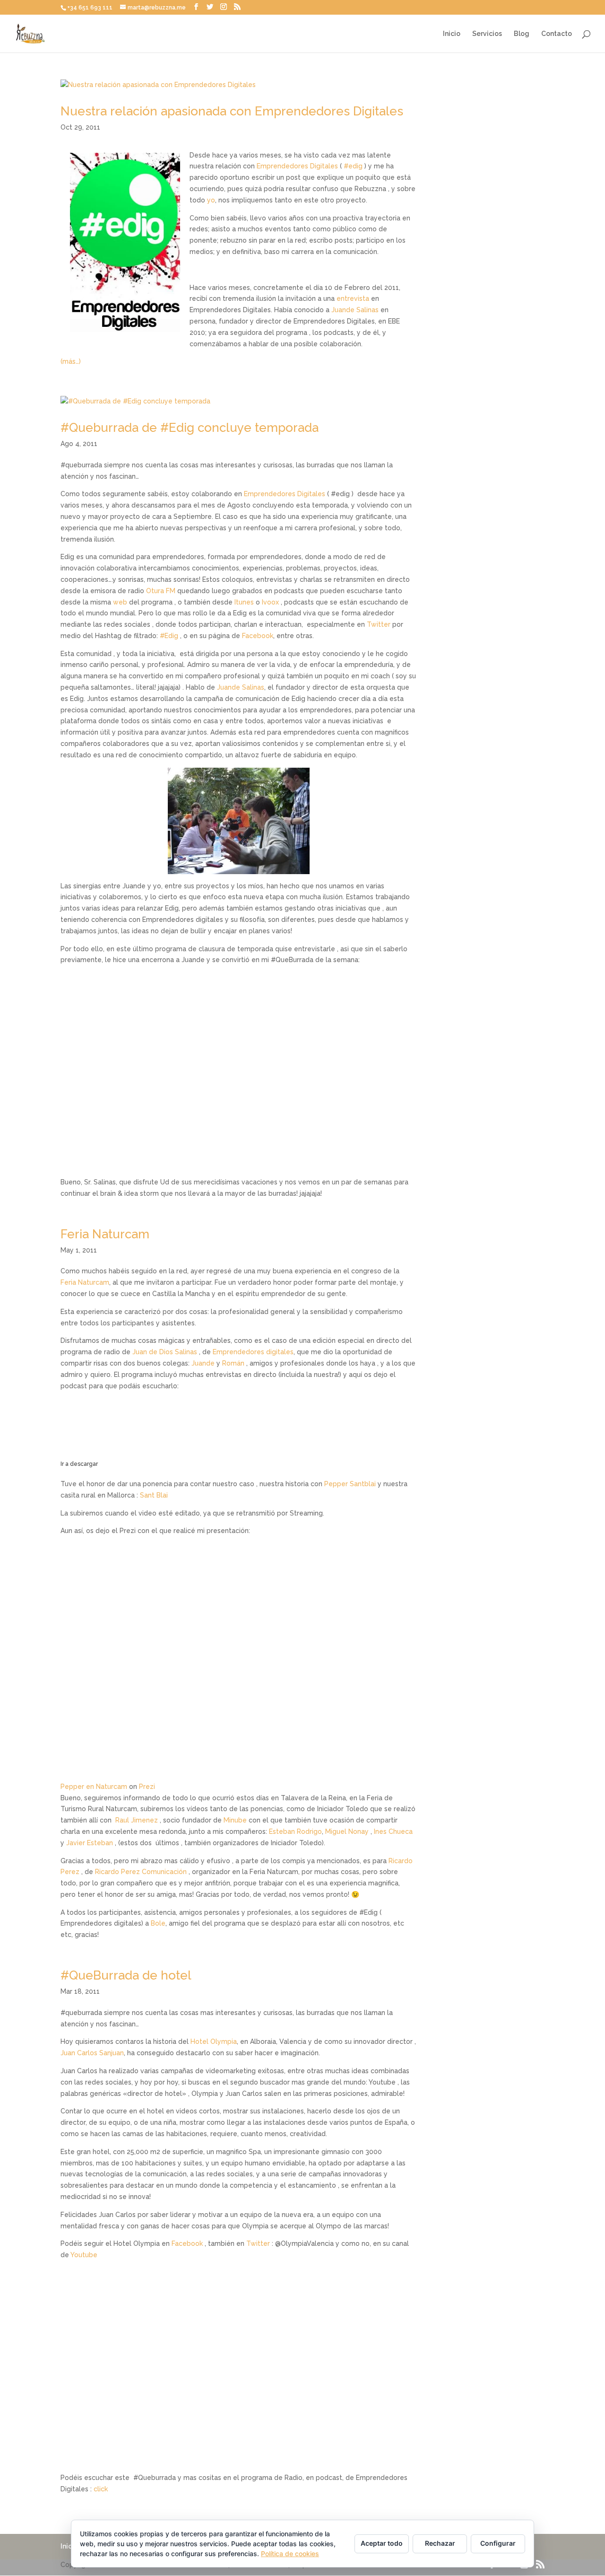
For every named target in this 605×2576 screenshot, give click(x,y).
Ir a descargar (79, 1464)
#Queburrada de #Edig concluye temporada (190, 428)
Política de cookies (290, 2554)
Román (233, 1363)
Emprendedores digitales (253, 1352)
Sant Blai (154, 1495)
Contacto (557, 34)
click (101, 2489)
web (120, 602)
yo (211, 200)
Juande (203, 1363)
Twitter (379, 624)
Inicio (452, 34)
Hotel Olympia (214, 2042)
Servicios (487, 34)
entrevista (353, 298)
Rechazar (440, 2543)
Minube (235, 1820)
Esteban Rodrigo (295, 1831)
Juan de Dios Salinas (165, 1352)
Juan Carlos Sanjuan (92, 2053)
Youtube (84, 2255)
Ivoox (270, 602)
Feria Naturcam (105, 1234)
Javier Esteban (91, 1843)
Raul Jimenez (137, 1820)
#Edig (169, 636)
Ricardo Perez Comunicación (141, 1872)
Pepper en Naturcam (94, 1787)
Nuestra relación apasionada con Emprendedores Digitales (232, 111)
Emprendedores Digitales (297, 166)
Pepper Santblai (350, 1484)
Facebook (258, 636)
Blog (522, 34)
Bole (158, 1923)
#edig (353, 166)
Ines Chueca (393, 1831)
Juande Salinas (355, 310)
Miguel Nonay (347, 1831)
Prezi (147, 1787)
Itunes (244, 602)
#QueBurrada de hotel (126, 1975)
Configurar (498, 2543)
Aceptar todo (382, 2543)
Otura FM (162, 591)
